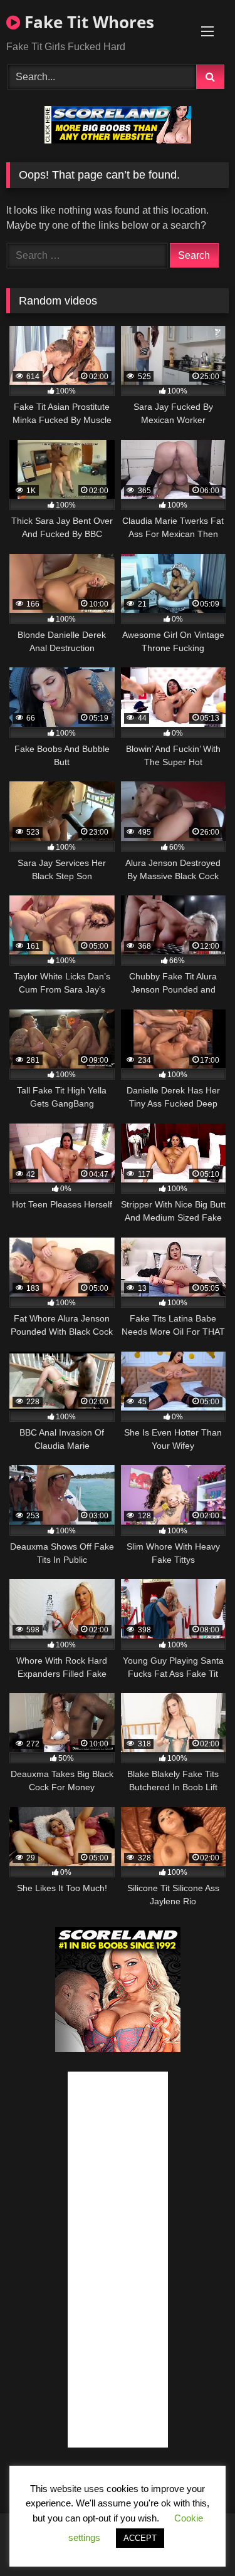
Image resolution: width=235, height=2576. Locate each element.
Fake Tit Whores (87, 22)
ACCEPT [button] (140, 2538)
